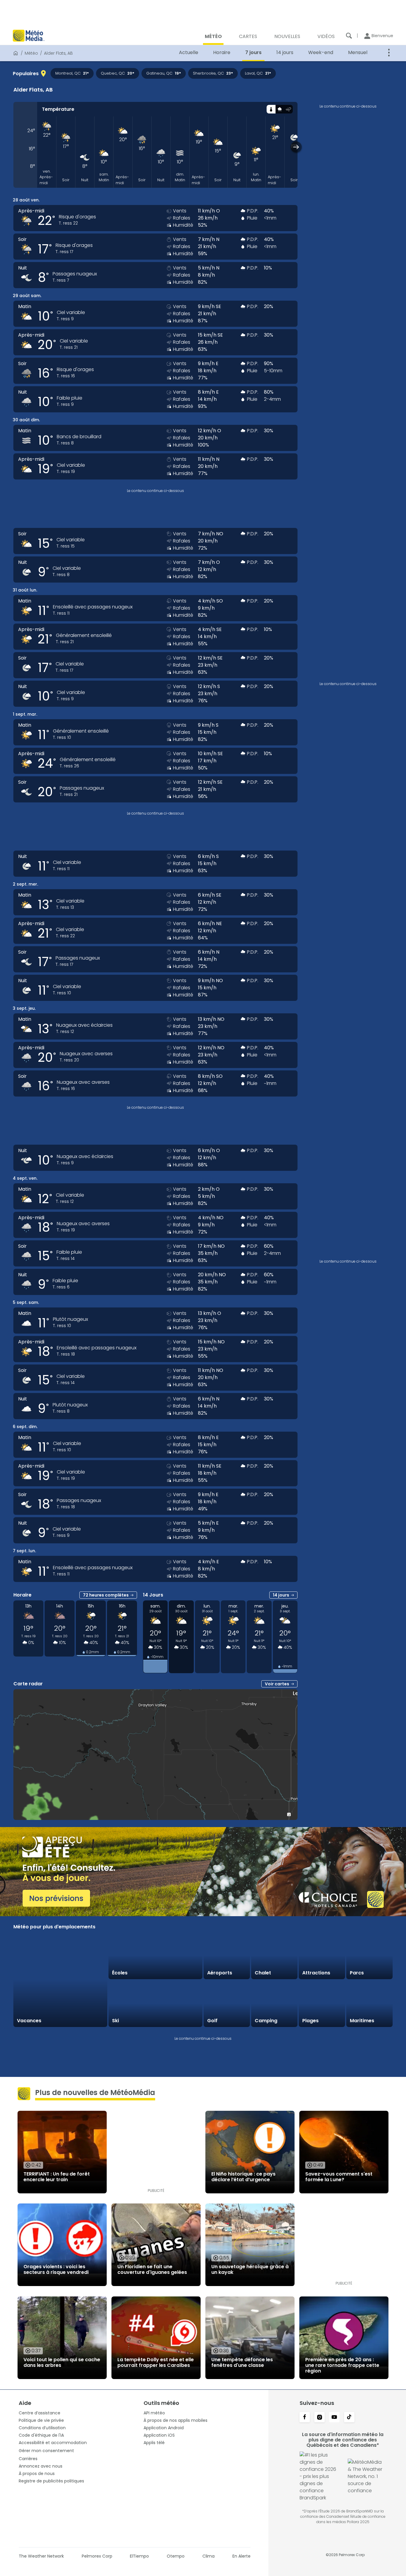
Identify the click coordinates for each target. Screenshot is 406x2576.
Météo (31, 53)
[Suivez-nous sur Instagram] (320, 2418)
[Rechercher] (349, 36)
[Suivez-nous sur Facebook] (305, 2418)
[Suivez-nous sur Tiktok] (349, 2418)
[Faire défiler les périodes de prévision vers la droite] (296, 147)
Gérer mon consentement (46, 2451)
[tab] (271, 109)
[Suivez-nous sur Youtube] (334, 2418)
